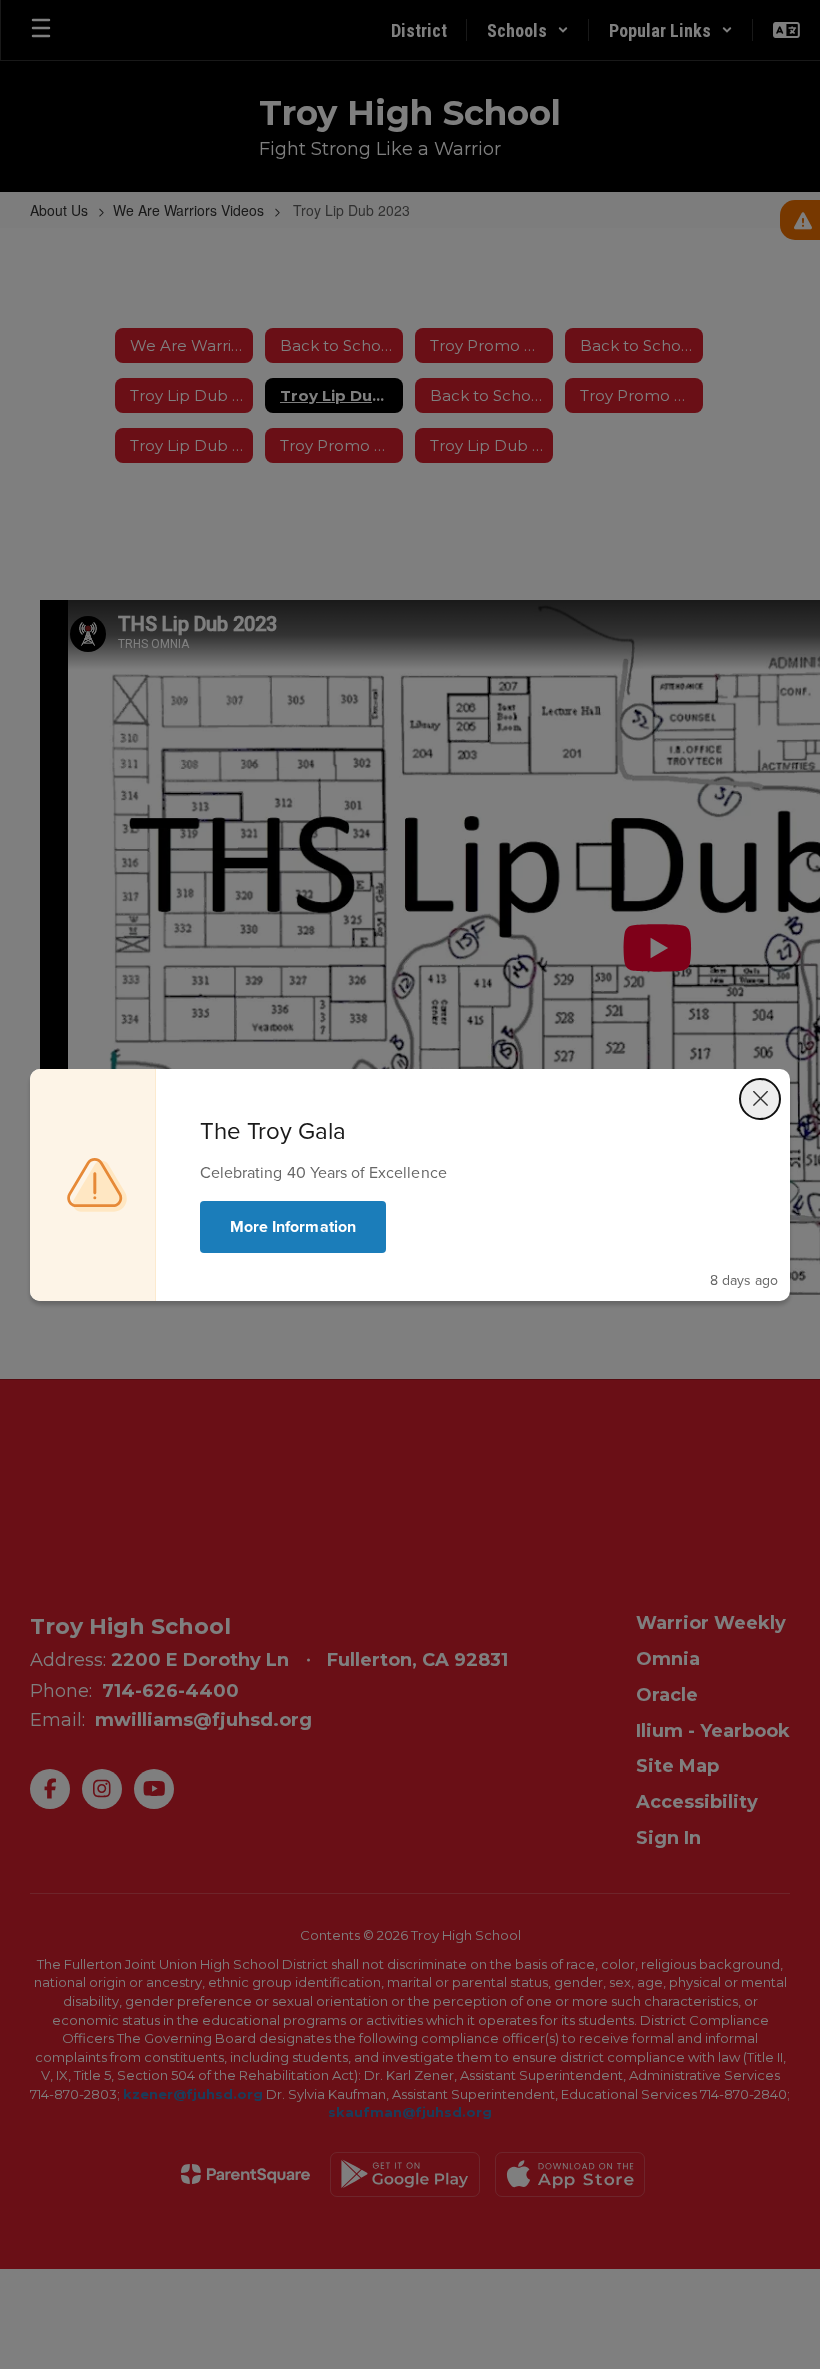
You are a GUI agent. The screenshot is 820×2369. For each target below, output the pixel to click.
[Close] (760, 1099)
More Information (293, 1226)
